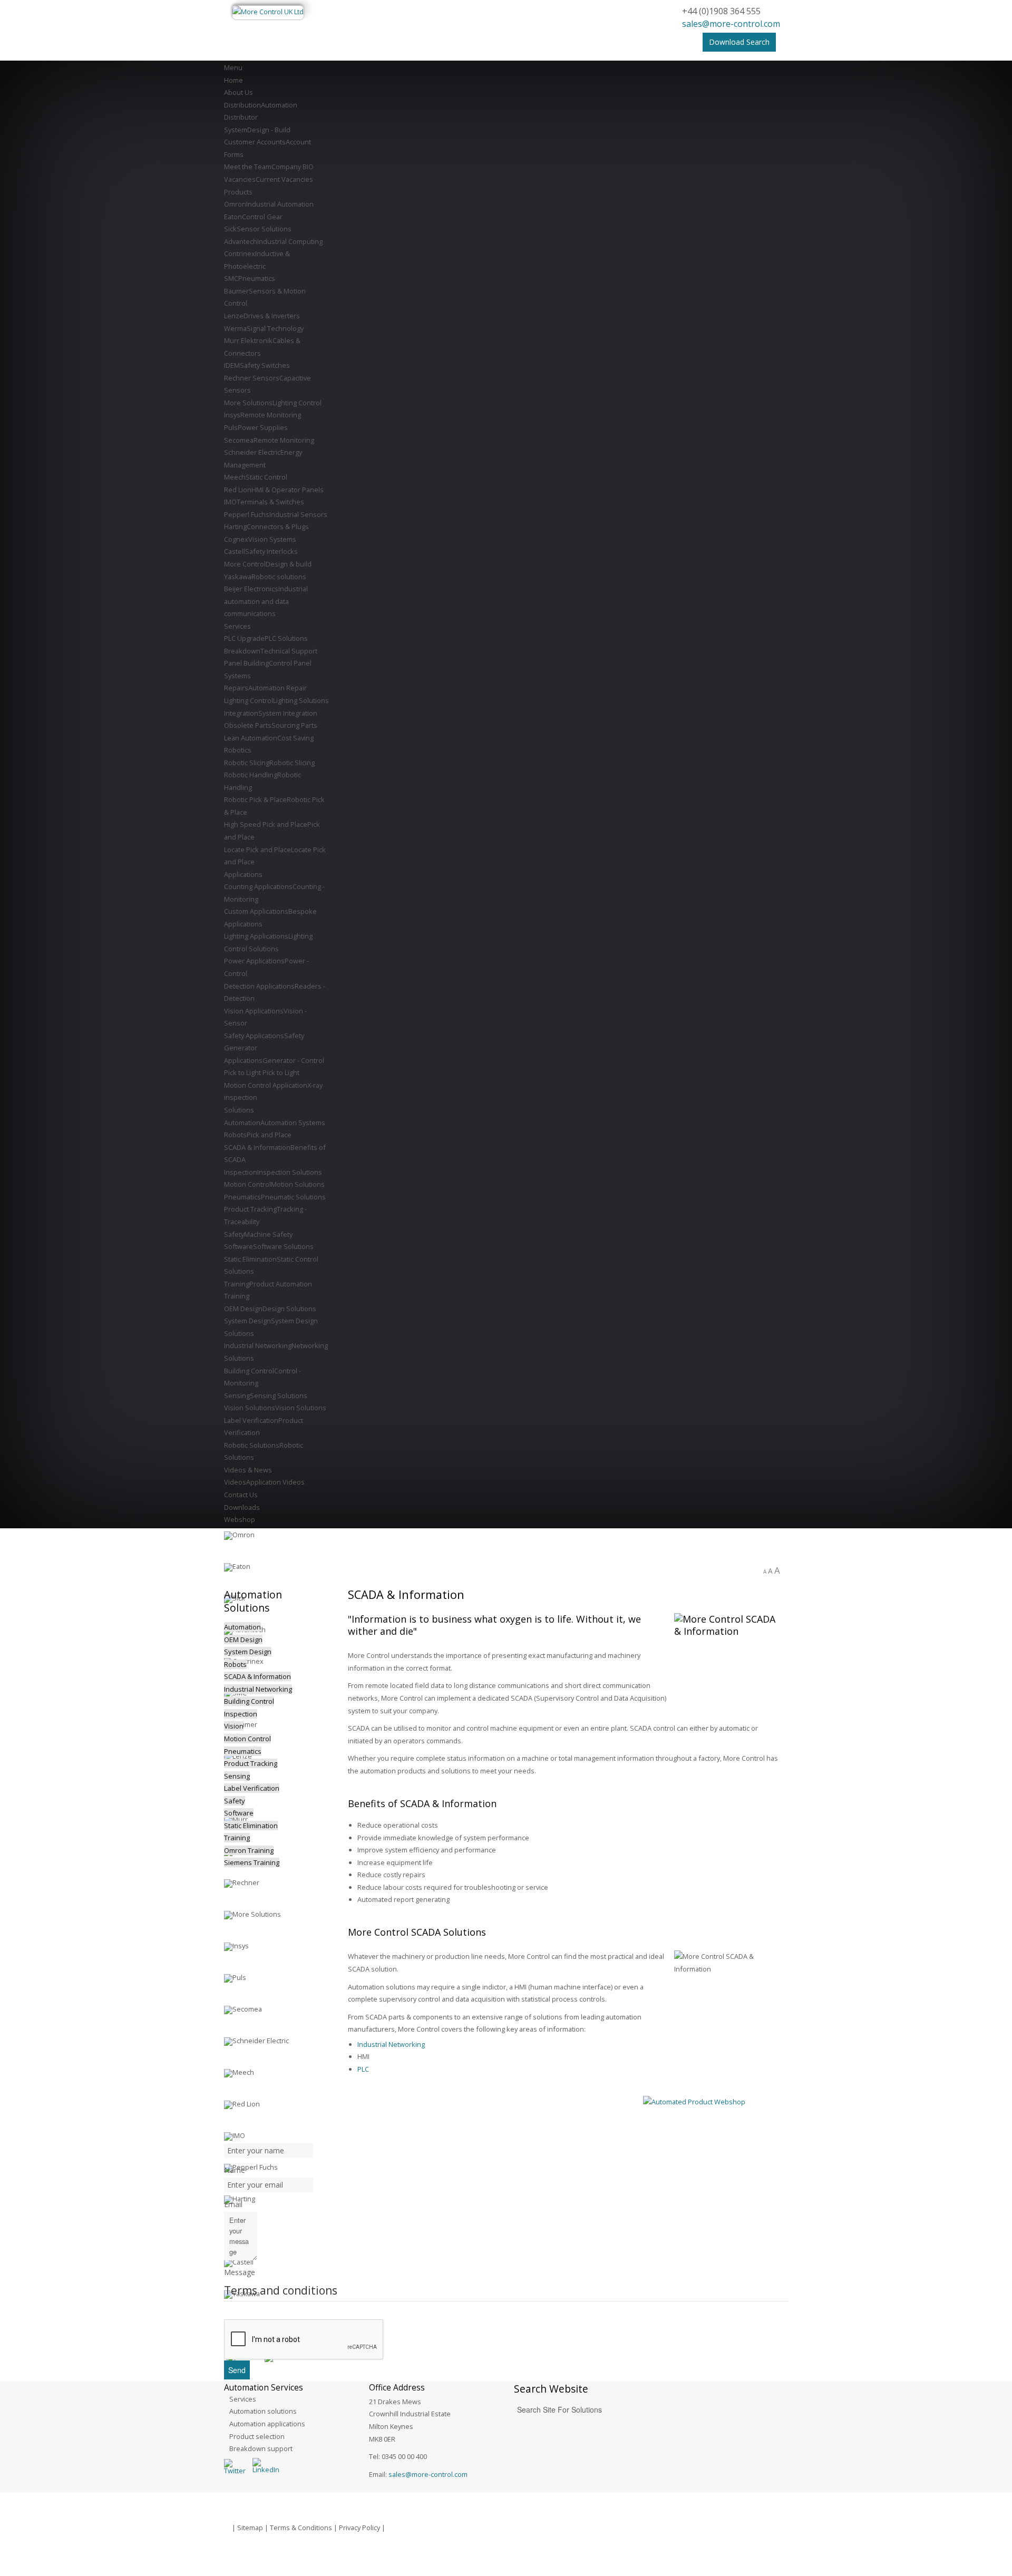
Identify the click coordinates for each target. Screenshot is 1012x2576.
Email (233, 2204)
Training (237, 1838)
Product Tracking (251, 1763)
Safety (235, 1801)
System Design (248, 1652)
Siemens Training (252, 1862)
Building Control (249, 1701)
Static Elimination (251, 1826)
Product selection (257, 2436)
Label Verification (252, 1788)
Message (240, 2272)
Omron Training (249, 1850)
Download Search (739, 42)
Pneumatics (243, 1751)
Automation (242, 1627)
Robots (235, 1664)
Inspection (241, 1714)
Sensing (237, 1776)
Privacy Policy (359, 2528)
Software (239, 1813)
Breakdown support (261, 2448)
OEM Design (243, 1640)
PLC (363, 2069)
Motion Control (247, 1739)
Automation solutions (263, 2411)
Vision (234, 1726)
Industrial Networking (391, 2044)
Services (243, 2399)
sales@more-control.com (731, 24)
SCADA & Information (257, 1676)
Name (235, 2170)
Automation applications (267, 2424)
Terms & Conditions (301, 2528)
